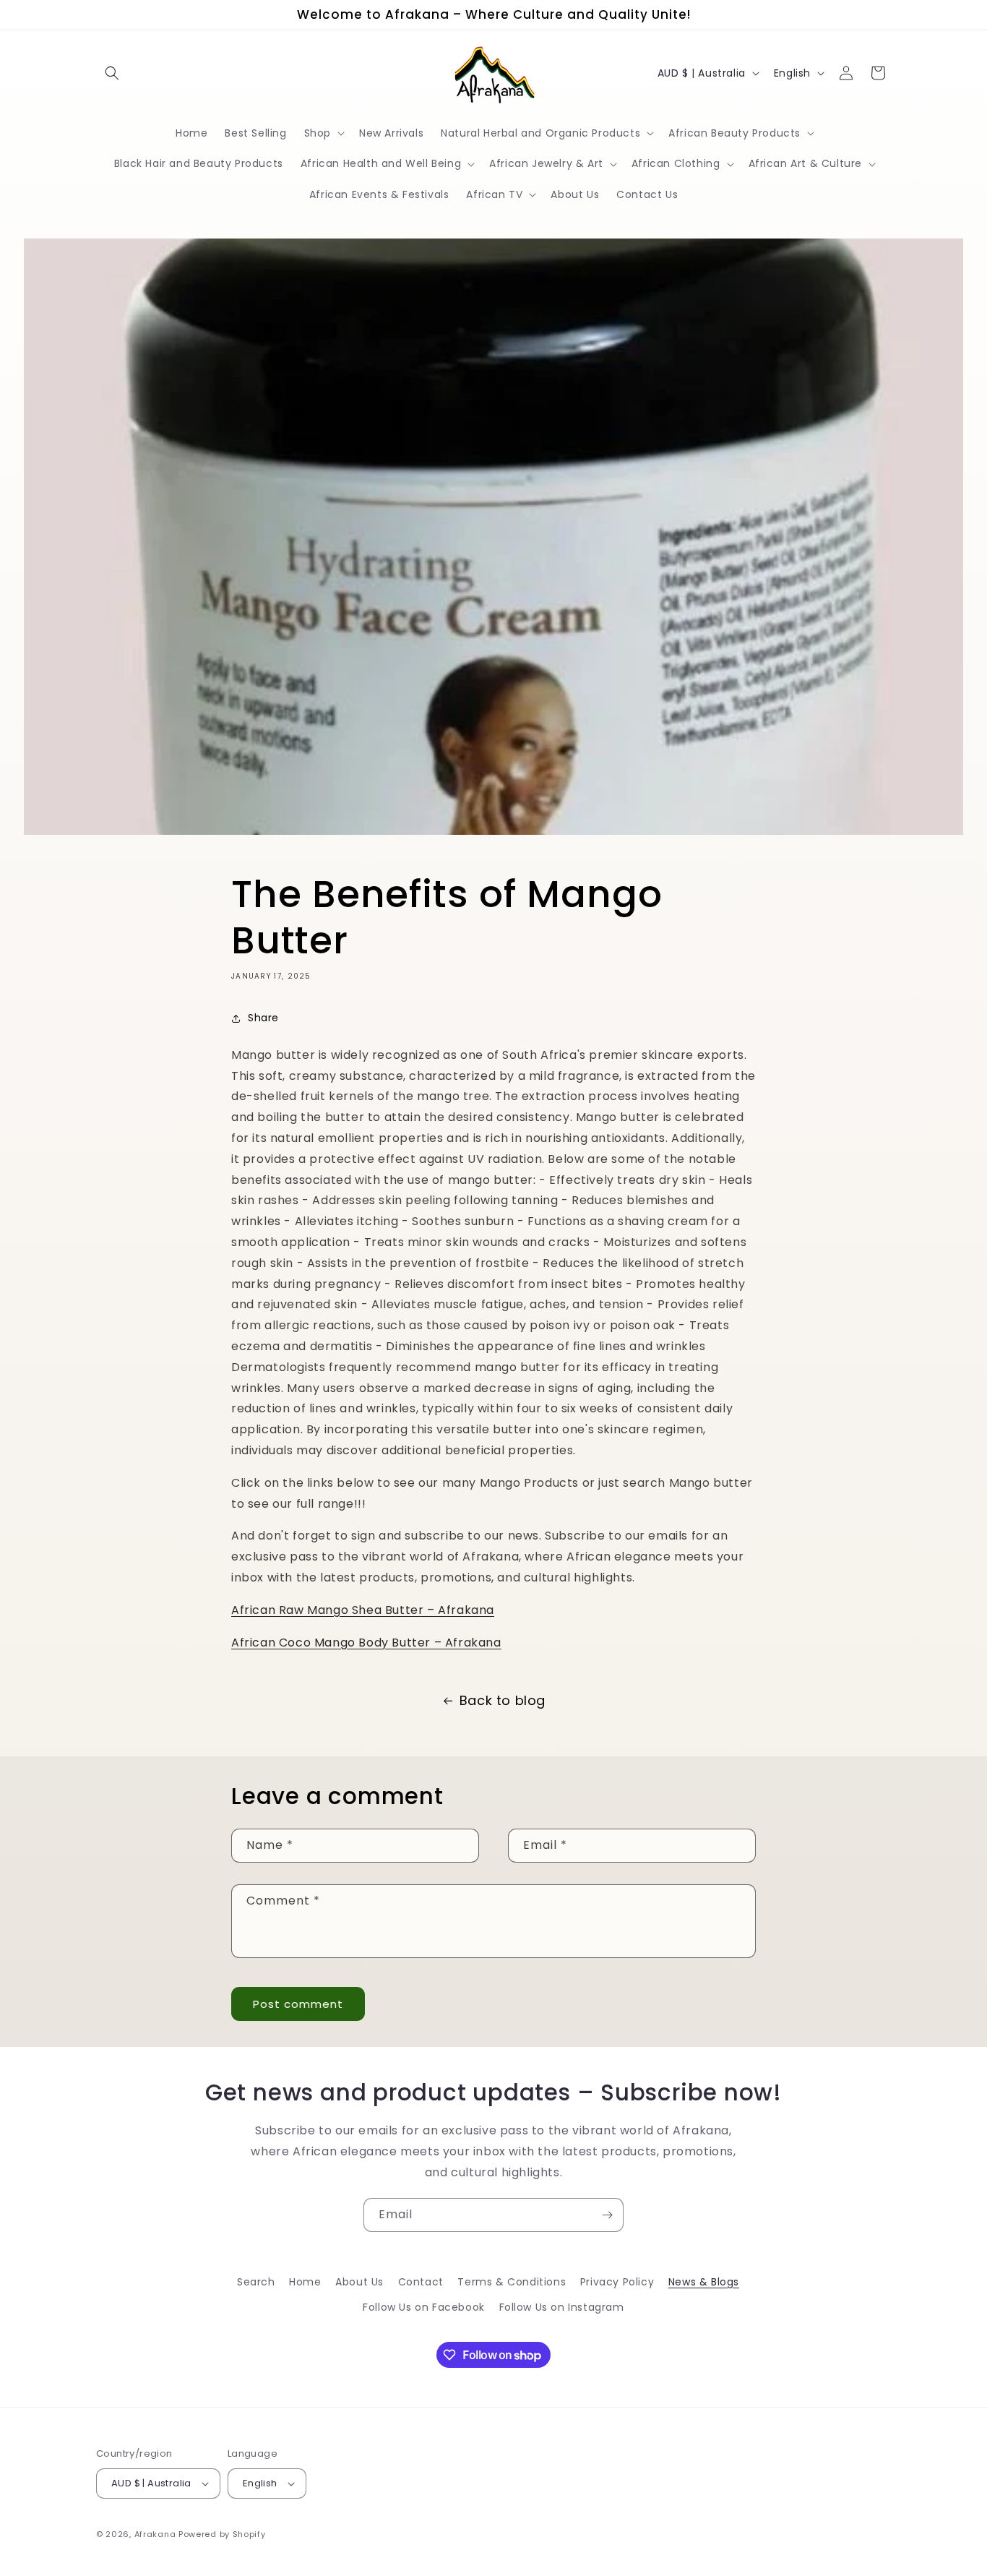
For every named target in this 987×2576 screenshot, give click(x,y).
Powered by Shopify (222, 2534)
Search (256, 2282)
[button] (112, 73)
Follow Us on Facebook (424, 2307)
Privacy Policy (617, 2282)
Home (305, 2282)
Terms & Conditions (512, 2282)
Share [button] (263, 1018)
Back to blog (503, 1700)
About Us (359, 2282)
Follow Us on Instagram (562, 2307)
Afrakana (155, 2534)
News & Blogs (704, 2282)
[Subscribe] (607, 2215)
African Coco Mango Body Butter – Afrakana (366, 1643)
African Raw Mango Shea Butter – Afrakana (363, 1610)
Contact (421, 2282)
